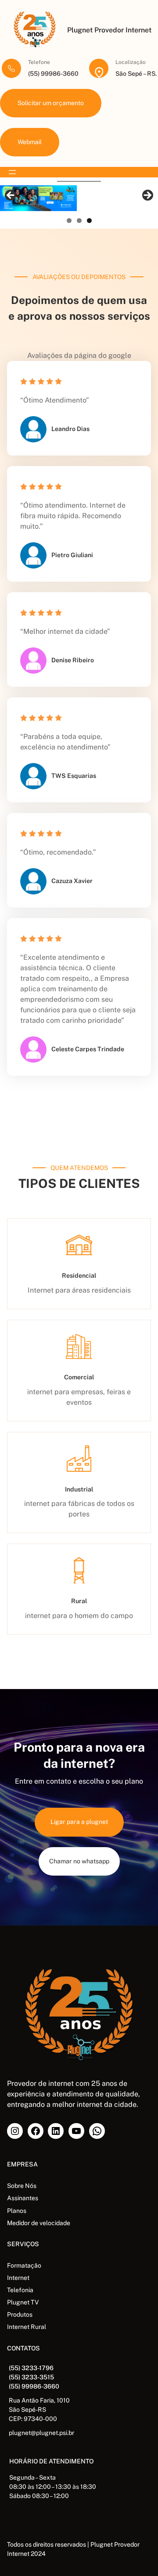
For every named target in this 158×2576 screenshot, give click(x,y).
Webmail (30, 142)
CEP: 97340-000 (33, 2419)
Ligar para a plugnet (79, 1822)
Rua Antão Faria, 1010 (39, 2400)
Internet (18, 2278)
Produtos (20, 2315)
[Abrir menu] (12, 172)
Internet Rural (27, 2327)
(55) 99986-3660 (34, 2386)
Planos (17, 2211)
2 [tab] (79, 221)
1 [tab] (69, 221)
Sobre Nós (22, 2186)
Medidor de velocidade (39, 2223)
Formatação (24, 2265)
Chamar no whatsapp (79, 1861)
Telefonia (20, 2290)
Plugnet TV (23, 2302)
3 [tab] (89, 221)
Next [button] (147, 196)
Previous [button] (11, 196)
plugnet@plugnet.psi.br (41, 2433)
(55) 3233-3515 (31, 2377)
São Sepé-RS (27, 2410)
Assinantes (23, 2198)
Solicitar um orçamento (51, 103)
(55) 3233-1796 (31, 2368)
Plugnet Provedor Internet (109, 30)
